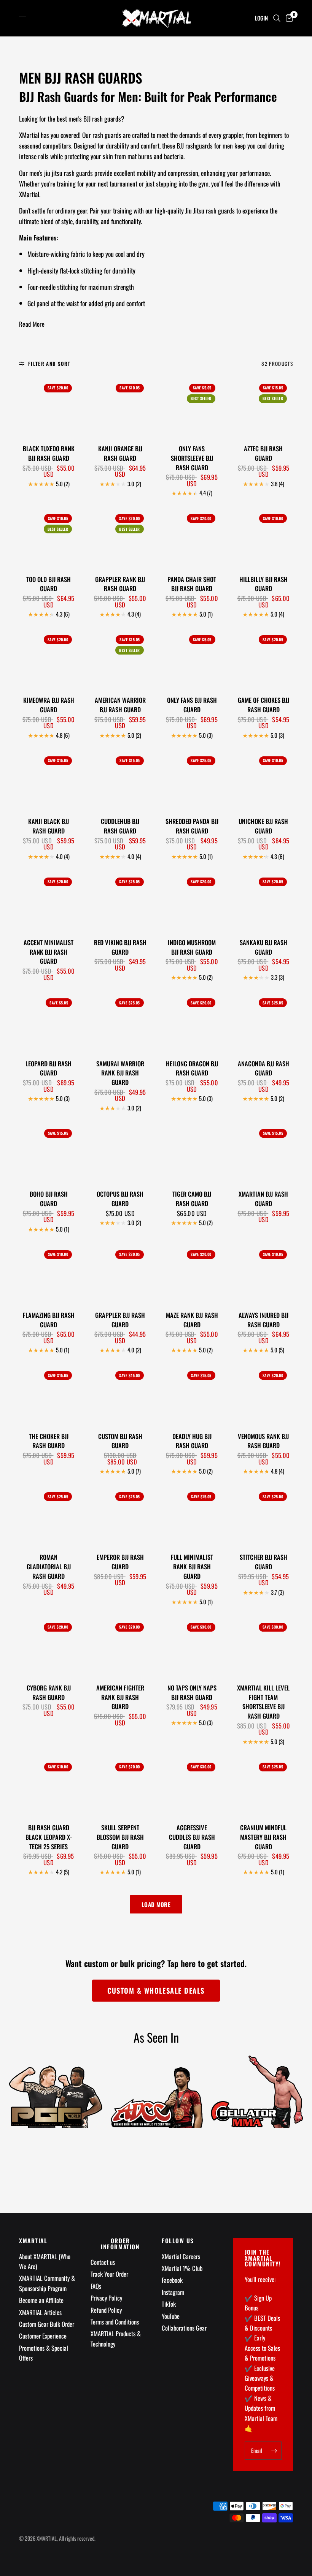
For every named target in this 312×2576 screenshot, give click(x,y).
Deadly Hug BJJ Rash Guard (192, 1441)
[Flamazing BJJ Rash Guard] (49, 1274)
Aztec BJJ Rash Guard (263, 453)
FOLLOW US (178, 2241)
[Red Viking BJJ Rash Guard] (120, 901)
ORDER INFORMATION (120, 2244)
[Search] (277, 18)
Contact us (103, 2262)
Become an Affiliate (41, 2300)
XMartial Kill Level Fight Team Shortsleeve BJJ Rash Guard (263, 1702)
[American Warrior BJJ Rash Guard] (120, 659)
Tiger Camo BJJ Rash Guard (192, 1199)
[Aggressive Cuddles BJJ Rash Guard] (192, 1786)
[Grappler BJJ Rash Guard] (120, 1274)
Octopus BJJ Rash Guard (120, 1199)
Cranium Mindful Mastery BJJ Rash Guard (263, 1837)
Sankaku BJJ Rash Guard (263, 947)
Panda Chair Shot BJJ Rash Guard (192, 584)
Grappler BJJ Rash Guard (120, 1320)
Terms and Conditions (115, 2322)
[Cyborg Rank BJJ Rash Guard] (49, 1646)
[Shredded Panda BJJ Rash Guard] (192, 780)
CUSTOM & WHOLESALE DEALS (156, 1990)
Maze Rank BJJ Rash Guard (192, 1320)
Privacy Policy (106, 2298)
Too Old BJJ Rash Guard (49, 584)
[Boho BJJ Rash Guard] (49, 1152)
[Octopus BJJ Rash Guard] (120, 1152)
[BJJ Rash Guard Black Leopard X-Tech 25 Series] (49, 1786)
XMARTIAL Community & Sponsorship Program (47, 2283)
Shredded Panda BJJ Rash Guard (192, 826)
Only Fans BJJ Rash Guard (192, 705)
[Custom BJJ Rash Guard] (120, 1394)
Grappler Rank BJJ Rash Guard (120, 584)
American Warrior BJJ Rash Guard (120, 705)
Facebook (172, 2280)
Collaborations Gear (184, 2328)
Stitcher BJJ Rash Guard (263, 1562)
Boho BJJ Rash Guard (49, 1199)
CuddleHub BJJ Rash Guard (120, 826)
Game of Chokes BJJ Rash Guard (263, 705)
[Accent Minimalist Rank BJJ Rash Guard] (49, 901)
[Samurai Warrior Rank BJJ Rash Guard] (120, 1022)
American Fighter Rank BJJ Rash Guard (120, 1697)
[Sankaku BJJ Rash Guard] (263, 901)
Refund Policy (106, 2310)
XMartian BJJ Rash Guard (263, 1199)
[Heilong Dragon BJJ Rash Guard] (192, 1022)
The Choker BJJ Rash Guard (49, 1441)
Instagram (173, 2292)
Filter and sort (49, 364)
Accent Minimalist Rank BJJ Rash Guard (49, 952)
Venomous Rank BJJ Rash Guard (263, 1441)
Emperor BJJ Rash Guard (120, 1562)
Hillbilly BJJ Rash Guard (263, 584)
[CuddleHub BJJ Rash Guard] (120, 780)
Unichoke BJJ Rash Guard (263, 826)
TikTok (169, 2304)
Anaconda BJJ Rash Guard (263, 1068)
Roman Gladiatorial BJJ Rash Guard (49, 1567)
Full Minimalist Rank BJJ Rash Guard (192, 1567)
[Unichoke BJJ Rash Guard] (263, 780)
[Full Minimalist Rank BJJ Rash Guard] (192, 1516)
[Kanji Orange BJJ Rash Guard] (120, 407)
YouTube (171, 2316)
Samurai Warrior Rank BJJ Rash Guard (120, 1073)
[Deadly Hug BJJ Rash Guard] (192, 1394)
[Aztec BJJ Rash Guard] (263, 407)
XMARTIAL (33, 2241)
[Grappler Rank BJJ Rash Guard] (120, 537)
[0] (288, 18)
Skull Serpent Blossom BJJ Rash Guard (120, 1837)
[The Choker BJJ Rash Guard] (49, 1394)
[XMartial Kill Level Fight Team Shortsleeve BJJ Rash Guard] (263, 1646)
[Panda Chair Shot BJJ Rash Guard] (192, 537)
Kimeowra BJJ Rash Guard (49, 705)
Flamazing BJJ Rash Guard (49, 1320)
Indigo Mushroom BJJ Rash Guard (192, 947)
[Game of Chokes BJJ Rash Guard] (263, 659)
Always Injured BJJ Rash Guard (263, 1320)
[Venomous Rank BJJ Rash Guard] (263, 1394)
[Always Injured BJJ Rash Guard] (263, 1274)
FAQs (96, 2286)
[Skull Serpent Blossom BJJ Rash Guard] (120, 1786)
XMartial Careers (181, 2256)
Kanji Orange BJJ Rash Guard (120, 453)
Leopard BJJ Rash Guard (49, 1068)
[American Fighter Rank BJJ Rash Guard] (120, 1646)
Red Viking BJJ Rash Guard (120, 947)
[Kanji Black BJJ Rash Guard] (49, 780)
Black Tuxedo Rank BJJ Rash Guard (49, 453)
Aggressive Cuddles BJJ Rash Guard (192, 1837)
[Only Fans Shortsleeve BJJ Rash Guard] (192, 407)
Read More (32, 324)
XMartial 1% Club (182, 2268)
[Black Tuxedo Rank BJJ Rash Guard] (49, 407)
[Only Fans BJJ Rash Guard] (192, 659)
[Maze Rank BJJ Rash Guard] (192, 1274)
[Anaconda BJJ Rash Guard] (263, 1022)
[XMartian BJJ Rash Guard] (263, 1152)
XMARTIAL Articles (40, 2312)
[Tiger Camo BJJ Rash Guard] (192, 1152)
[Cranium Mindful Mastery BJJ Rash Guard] (263, 1786)
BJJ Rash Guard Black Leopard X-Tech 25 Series (49, 1837)
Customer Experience (43, 2336)
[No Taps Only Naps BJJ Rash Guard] (192, 1646)
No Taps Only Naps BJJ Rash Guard (192, 1693)
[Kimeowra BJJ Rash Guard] (49, 659)
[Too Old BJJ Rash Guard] (49, 537)
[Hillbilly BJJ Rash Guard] (263, 537)
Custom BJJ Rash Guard (120, 1441)
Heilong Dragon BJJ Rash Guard (192, 1068)
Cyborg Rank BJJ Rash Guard (49, 1693)
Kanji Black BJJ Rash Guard (49, 826)
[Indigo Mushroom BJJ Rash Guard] (192, 901)
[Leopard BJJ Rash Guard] (49, 1022)
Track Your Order (109, 2274)
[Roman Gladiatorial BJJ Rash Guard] (49, 1516)
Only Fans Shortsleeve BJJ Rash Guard (192, 458)
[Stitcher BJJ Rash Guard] (263, 1516)
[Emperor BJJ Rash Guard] (120, 1516)
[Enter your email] (274, 2451)
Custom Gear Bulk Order (47, 2324)
